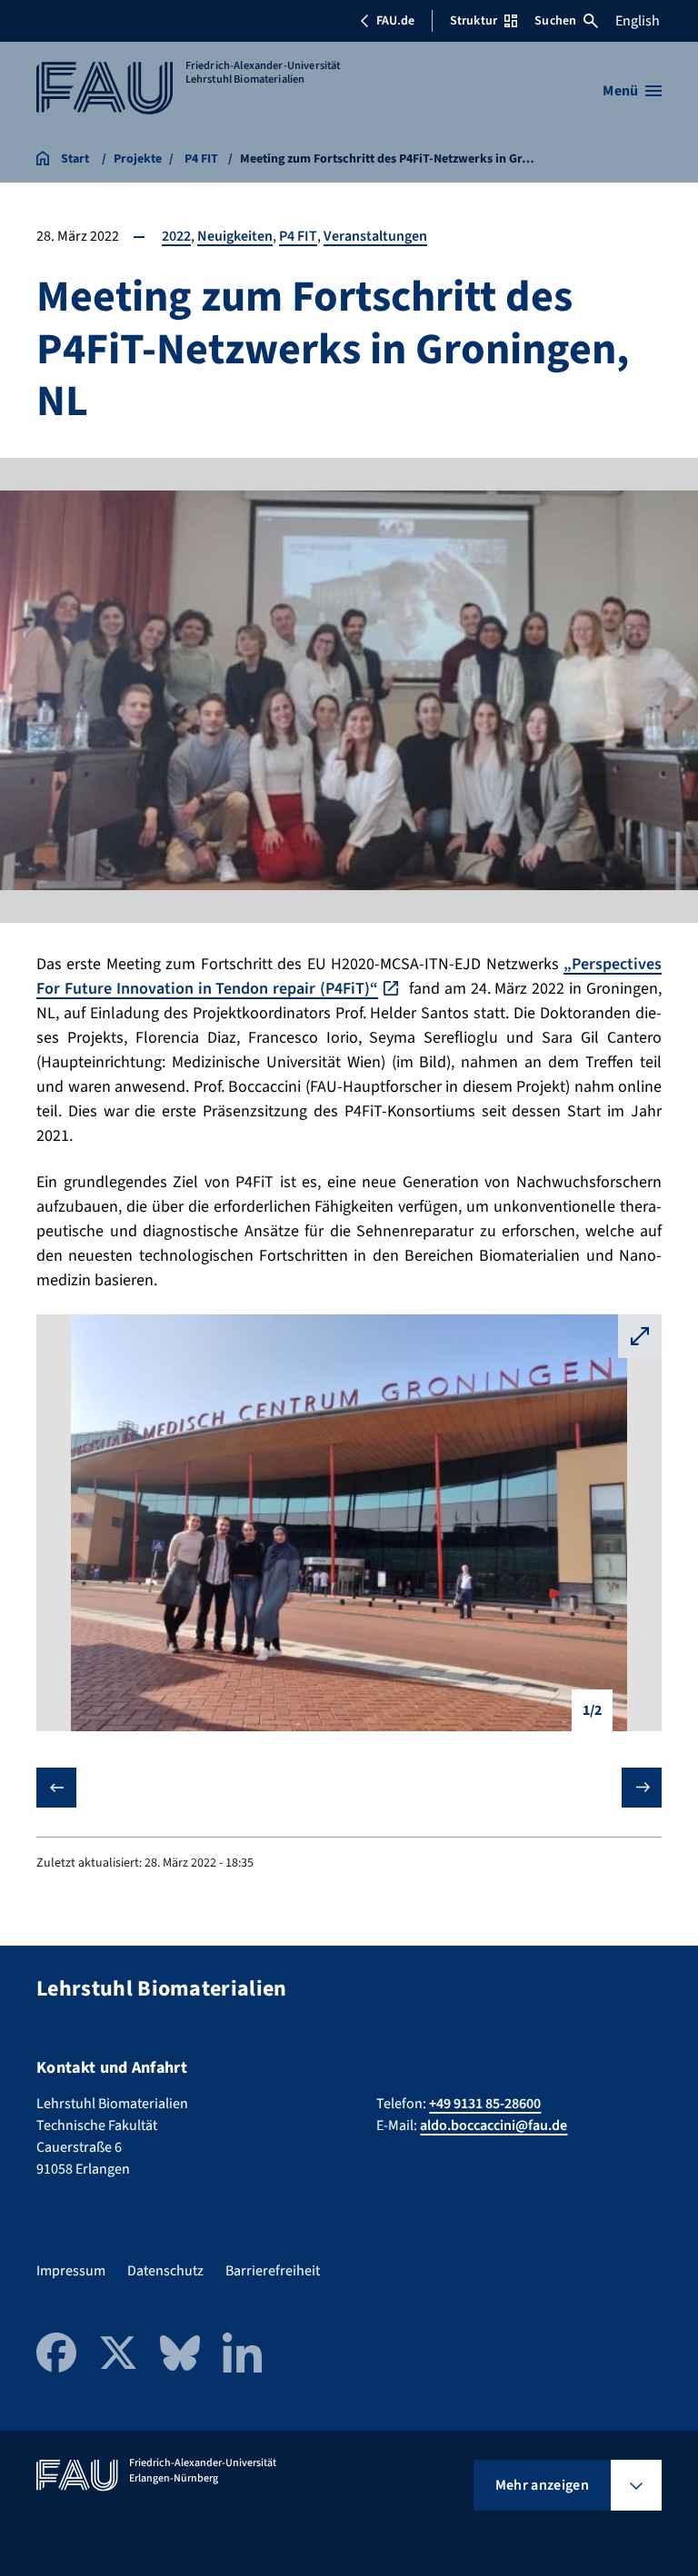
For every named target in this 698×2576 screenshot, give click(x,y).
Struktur (474, 21)
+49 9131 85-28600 (485, 2104)
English (638, 21)
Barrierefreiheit (273, 2271)
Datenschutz (165, 2271)
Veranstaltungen (375, 236)
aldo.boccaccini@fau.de (494, 2125)
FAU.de (395, 21)
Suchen (555, 21)
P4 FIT (298, 236)
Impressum (71, 2271)
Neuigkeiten (235, 236)
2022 (176, 236)
